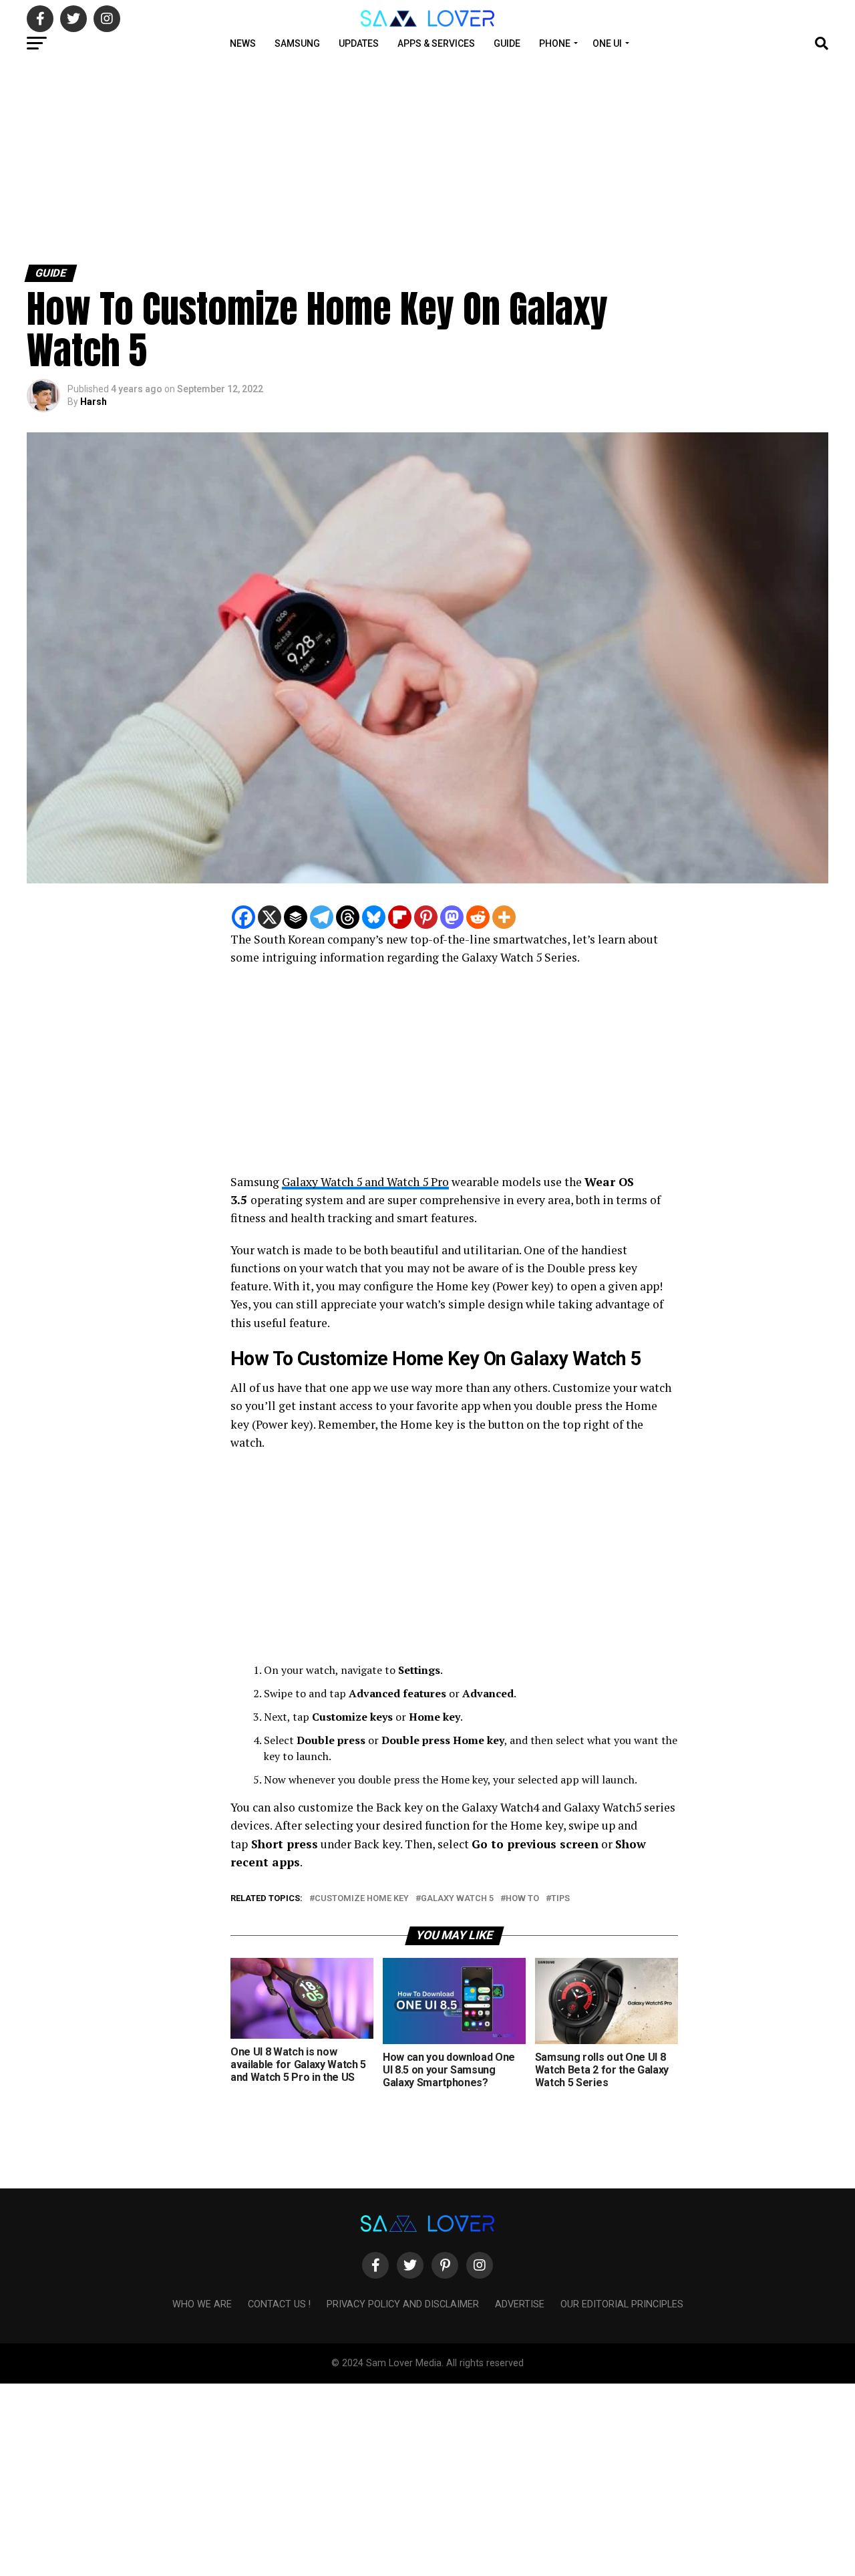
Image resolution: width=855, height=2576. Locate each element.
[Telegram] (322, 917)
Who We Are (202, 2304)
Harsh (94, 402)
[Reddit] (478, 917)
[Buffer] (296, 917)
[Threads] (348, 917)
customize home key (362, 1899)
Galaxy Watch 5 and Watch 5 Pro (365, 1182)
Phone (555, 43)
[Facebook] (243, 917)
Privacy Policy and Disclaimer (403, 2304)
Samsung (297, 43)
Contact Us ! (279, 2304)
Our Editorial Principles (622, 2304)
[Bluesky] (374, 917)
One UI (607, 43)
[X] (270, 917)
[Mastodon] (452, 917)
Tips (560, 1899)
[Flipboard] (400, 917)
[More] (504, 917)
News (243, 43)
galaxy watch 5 (457, 1899)
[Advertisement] (401, 159)
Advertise (520, 2304)
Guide (507, 43)
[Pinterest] (426, 917)
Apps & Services (436, 43)
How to (522, 1899)
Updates (359, 43)
